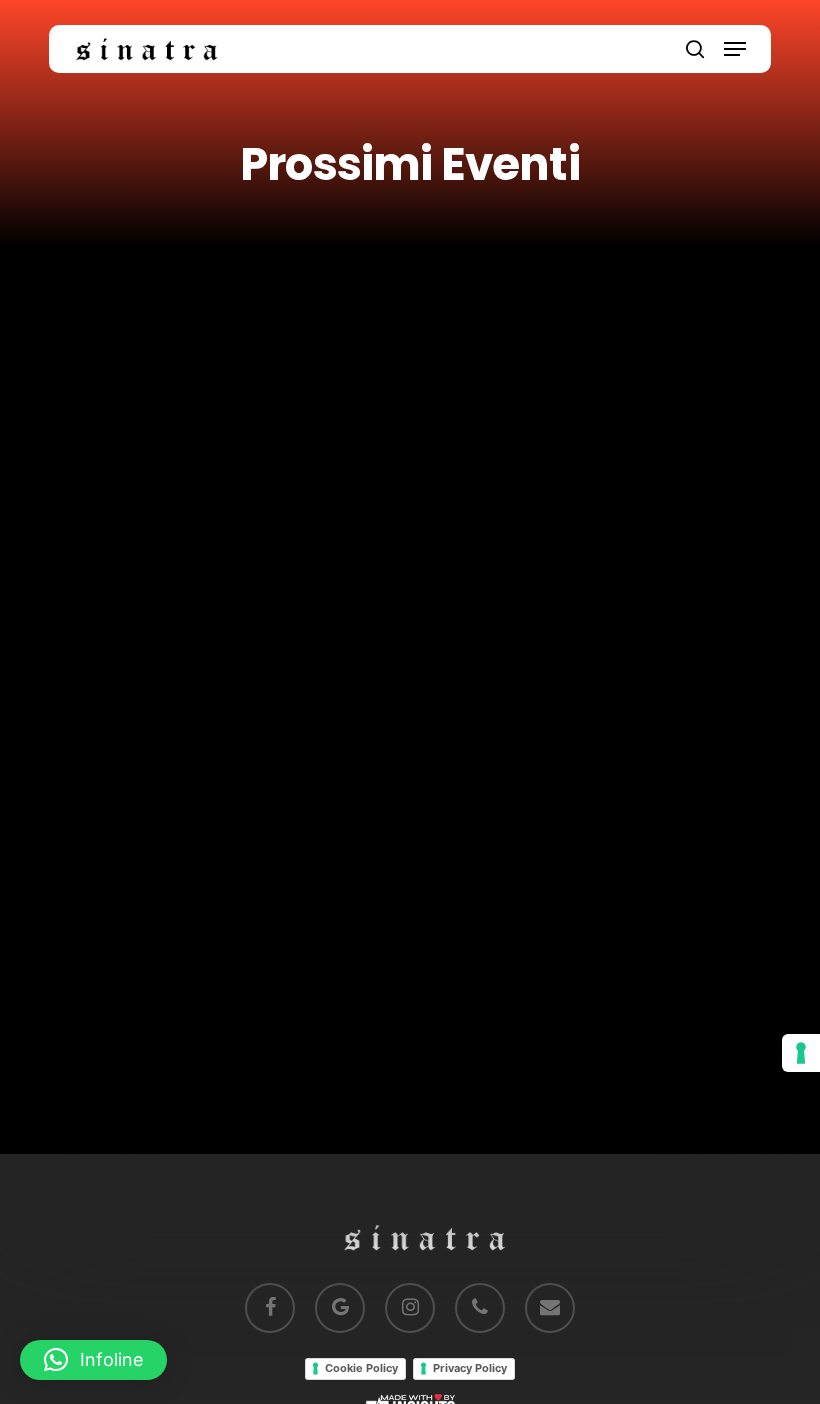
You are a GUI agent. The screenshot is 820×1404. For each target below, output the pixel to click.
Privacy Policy (470, 1368)
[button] (735, 49)
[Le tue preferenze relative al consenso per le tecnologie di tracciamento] (801, 1053)
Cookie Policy (361, 1368)
